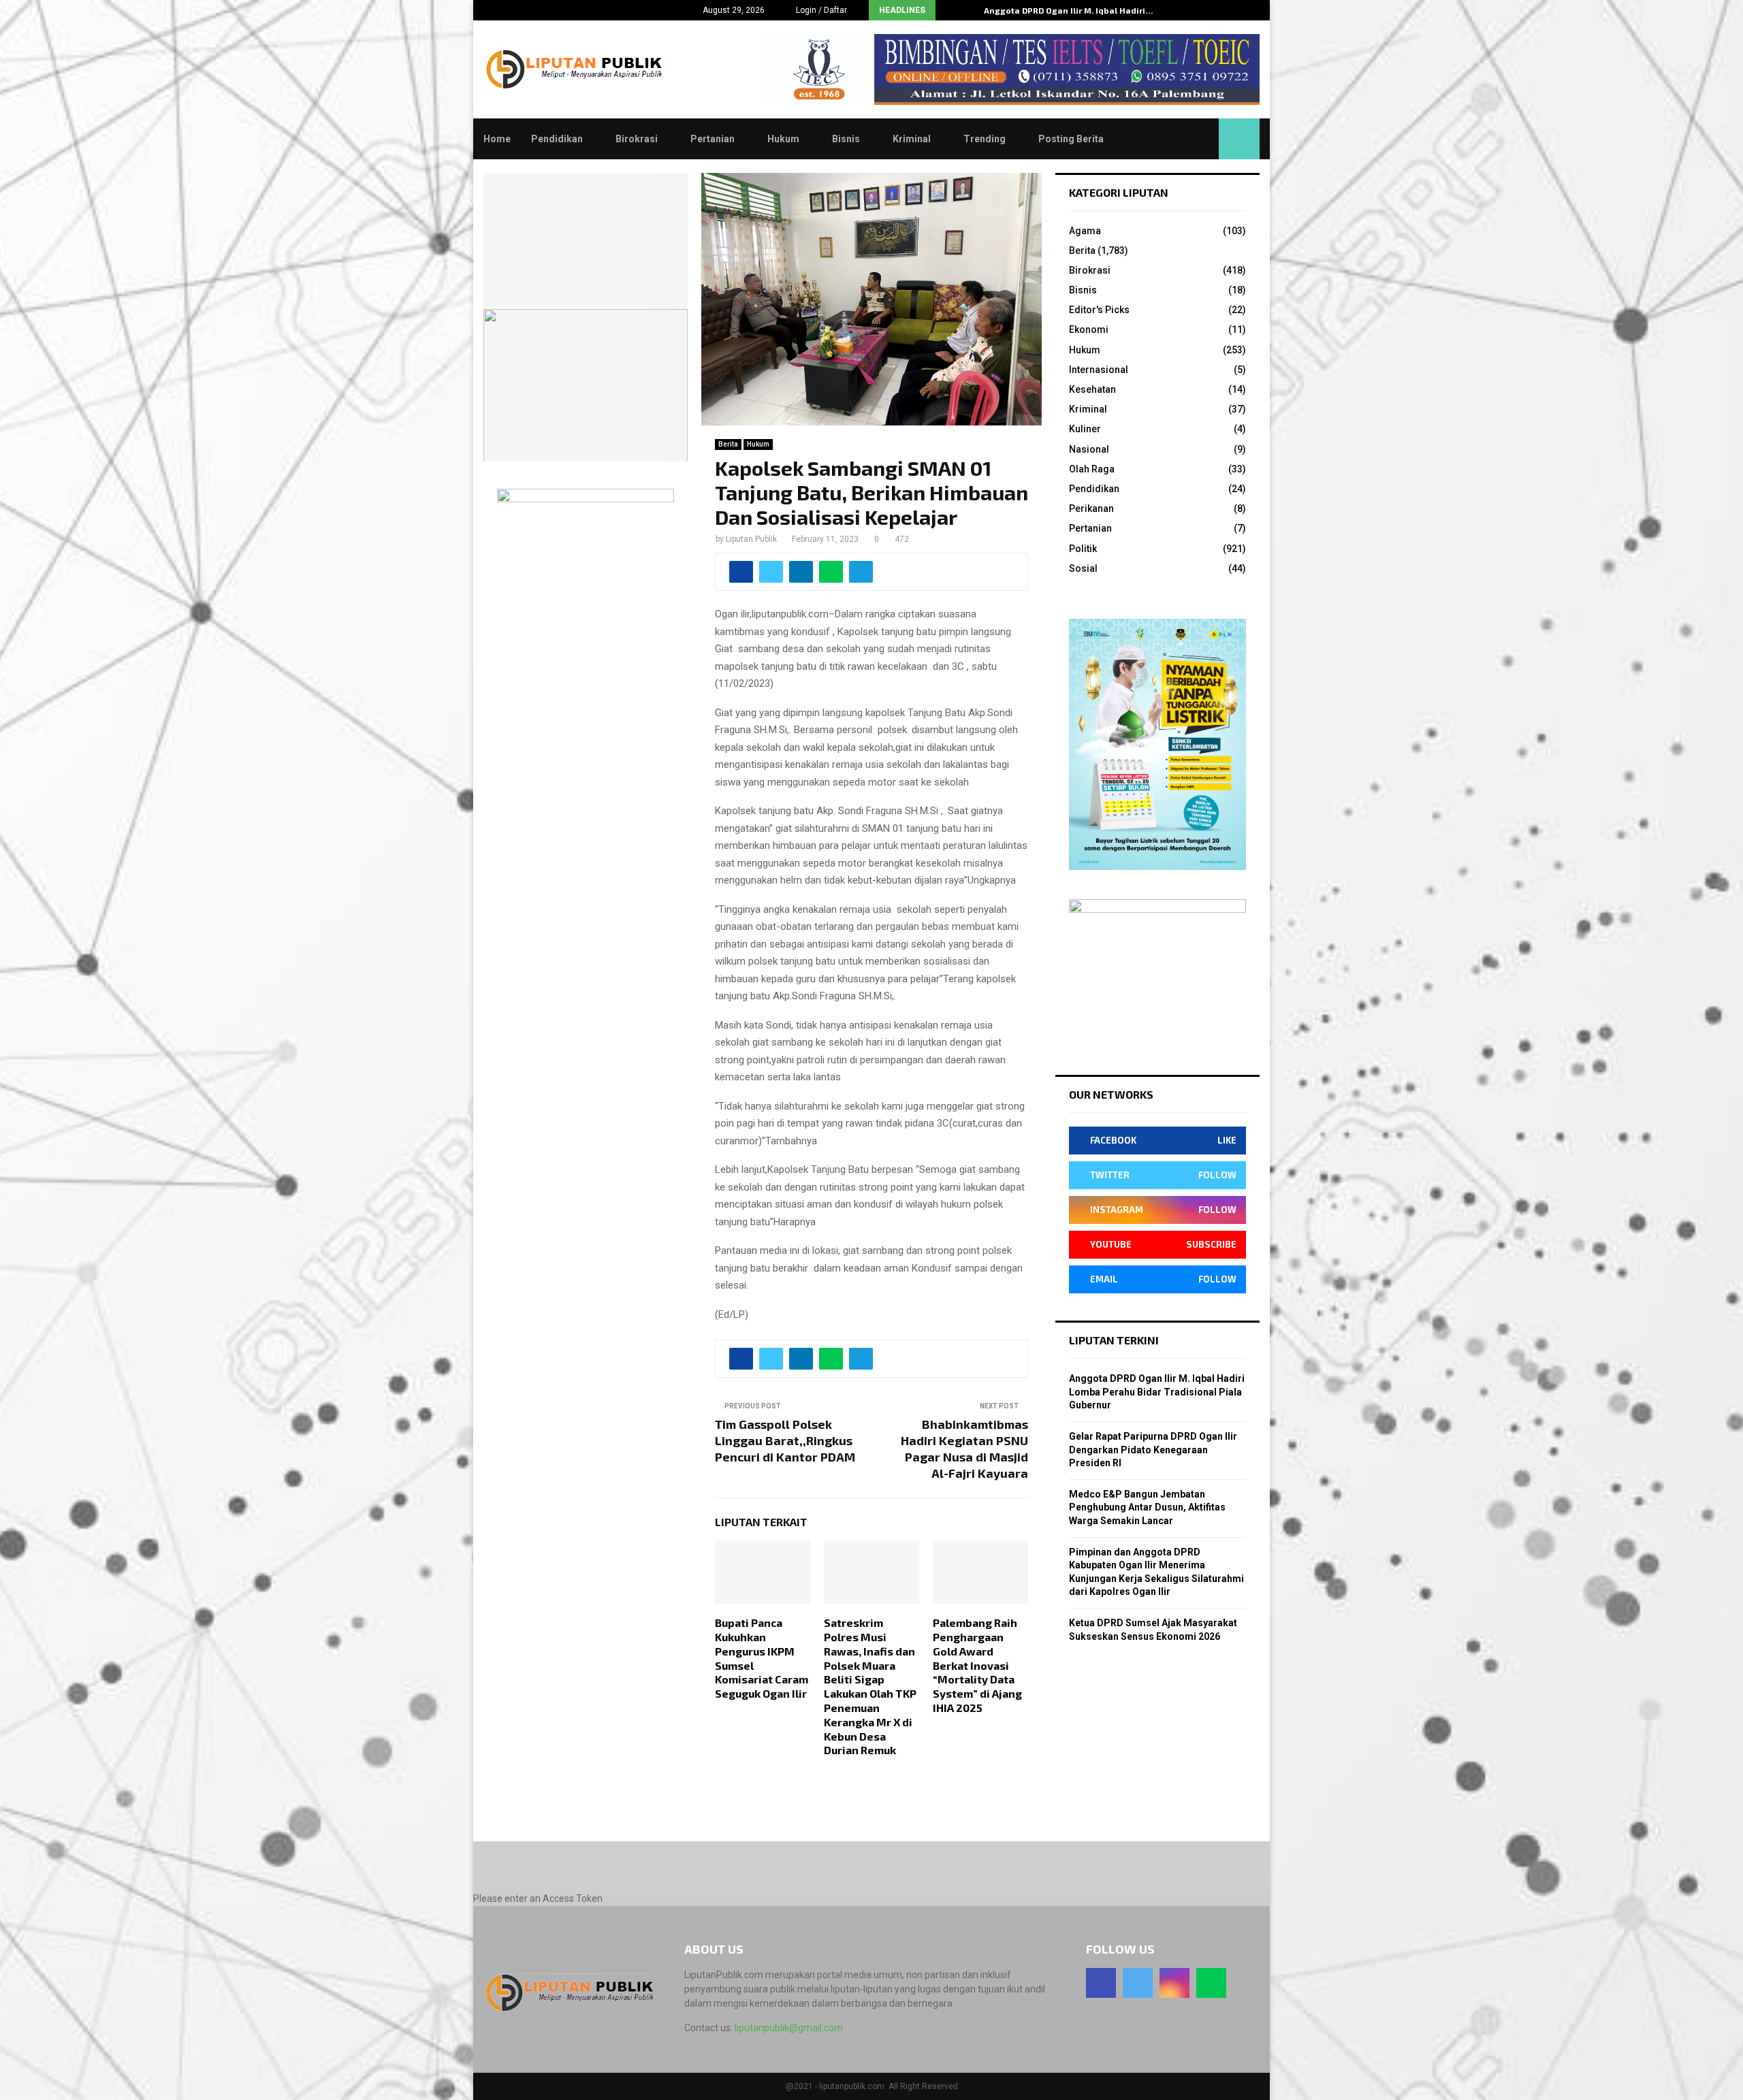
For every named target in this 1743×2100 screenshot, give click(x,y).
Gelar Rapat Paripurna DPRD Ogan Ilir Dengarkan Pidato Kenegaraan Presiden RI (1153, 1450)
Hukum (783, 139)
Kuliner (1085, 429)
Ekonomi (1089, 329)
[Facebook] (1101, 1983)
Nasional (1089, 449)
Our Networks (1111, 1094)
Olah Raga (1092, 469)
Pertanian (713, 139)
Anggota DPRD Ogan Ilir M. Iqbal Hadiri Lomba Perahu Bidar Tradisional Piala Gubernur (1157, 1392)
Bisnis (846, 139)
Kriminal (912, 139)
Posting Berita (1071, 139)
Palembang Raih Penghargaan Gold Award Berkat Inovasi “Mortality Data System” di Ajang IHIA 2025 (977, 1665)
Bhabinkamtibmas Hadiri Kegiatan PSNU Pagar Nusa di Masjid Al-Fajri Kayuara (964, 1449)
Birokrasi (637, 139)
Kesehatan (1092, 389)
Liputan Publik (751, 539)
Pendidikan (557, 139)
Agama (1085, 231)
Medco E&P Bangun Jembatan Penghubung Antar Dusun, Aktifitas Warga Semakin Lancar (1147, 1507)
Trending (985, 139)
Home (497, 139)
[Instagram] (1174, 1983)
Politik (1083, 549)
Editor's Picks (1099, 310)
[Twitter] (1138, 1983)
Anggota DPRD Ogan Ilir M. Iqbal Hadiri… (1069, 10)
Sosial (1083, 568)
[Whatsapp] (1211, 1983)
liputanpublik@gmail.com (789, 2028)
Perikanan (1091, 508)
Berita (728, 444)
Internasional (1099, 370)
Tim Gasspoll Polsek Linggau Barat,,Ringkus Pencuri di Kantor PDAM (785, 1440)
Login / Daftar (820, 10)
